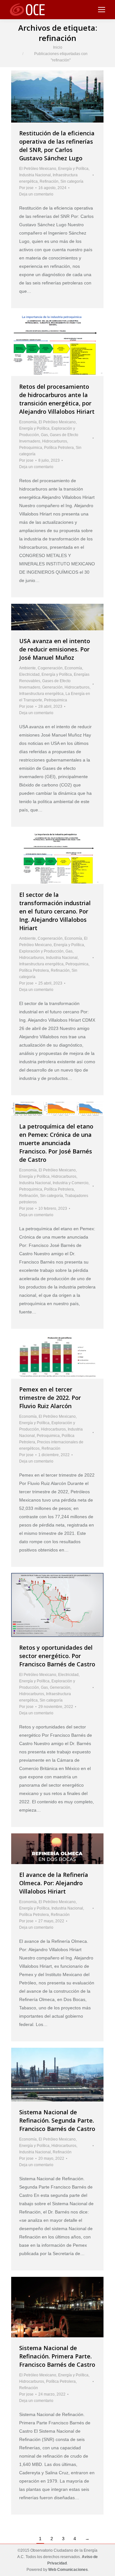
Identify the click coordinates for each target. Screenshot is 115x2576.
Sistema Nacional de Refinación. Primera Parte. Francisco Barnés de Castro (57, 2356)
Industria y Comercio (71, 1183)
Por (26, 188)
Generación (52, 687)
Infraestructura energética (41, 694)
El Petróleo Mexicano (38, 169)
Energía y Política (73, 169)
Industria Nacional (35, 175)
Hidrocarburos (55, 441)
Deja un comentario (36, 194)
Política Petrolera (59, 448)
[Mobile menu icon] (102, 10)
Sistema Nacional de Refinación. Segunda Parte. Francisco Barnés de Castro (57, 2120)
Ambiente (27, 668)
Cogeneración (50, 668)
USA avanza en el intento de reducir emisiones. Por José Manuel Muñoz (55, 649)
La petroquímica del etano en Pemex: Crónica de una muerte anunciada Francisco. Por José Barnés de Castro (56, 1143)
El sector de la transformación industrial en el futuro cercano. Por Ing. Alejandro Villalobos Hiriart (55, 911)
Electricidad (29, 674)
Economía (28, 422)
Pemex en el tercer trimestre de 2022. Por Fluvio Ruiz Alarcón (50, 1398)
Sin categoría (72, 181)
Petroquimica (31, 448)
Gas (44, 435)
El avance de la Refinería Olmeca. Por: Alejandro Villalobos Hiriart (54, 1883)
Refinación (49, 181)
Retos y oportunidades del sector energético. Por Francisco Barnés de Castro (57, 1656)
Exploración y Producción (41, 951)
